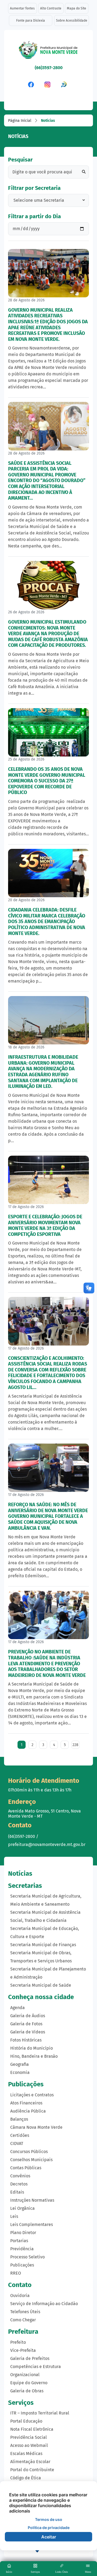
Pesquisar (20, 160)
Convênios (20, 2176)
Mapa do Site (77, 8)
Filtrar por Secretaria (34, 188)
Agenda (18, 2008)
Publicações (22, 2265)
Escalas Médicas (26, 2454)
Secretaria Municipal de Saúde (41, 1985)
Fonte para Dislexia (31, 21)
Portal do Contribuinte (32, 2470)
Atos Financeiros (26, 2103)
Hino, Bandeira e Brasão (34, 2056)
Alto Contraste (51, 8)
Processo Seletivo (27, 2257)
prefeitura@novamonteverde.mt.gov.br (47, 1844)
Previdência (22, 2249)
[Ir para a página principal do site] (48, 52)
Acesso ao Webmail (29, 2445)
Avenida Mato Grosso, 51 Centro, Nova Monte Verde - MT (44, 1814)
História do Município (32, 2048)
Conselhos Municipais (31, 2160)
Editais (17, 2192)
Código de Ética (26, 2478)
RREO (16, 2273)
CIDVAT (17, 2143)
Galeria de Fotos (26, 2024)
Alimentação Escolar (30, 2462)
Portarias (19, 2241)
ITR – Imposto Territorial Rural (40, 2413)
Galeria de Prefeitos (30, 2358)
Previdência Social (29, 2437)
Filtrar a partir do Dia (34, 216)
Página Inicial (20, 121)
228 (75, 1745)
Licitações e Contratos (32, 2095)
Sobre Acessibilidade (72, 21)
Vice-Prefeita (23, 2350)
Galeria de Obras (27, 2391)
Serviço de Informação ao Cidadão (44, 2304)
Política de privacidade (49, 2528)
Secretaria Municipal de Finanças (43, 1945)
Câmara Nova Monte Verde (36, 2127)
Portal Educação (26, 2421)
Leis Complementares (32, 2224)
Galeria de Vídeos (28, 2032)
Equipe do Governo (29, 2383)
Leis (14, 2216)
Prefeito (18, 2342)
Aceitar (49, 2537)
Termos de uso (49, 2519)
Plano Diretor (23, 2233)
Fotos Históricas (26, 2040)
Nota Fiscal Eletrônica (32, 2429)
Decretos (19, 2184)
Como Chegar (23, 2320)
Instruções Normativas (32, 2200)
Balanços (19, 2119)
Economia (20, 2072)
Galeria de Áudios (28, 2016)
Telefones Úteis (25, 2312)
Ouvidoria (20, 2296)
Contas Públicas (26, 2168)
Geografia (20, 2064)
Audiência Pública (28, 2111)
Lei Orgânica (22, 2208)
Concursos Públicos (29, 2152)
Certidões (20, 2135)
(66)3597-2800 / (23, 1836)
